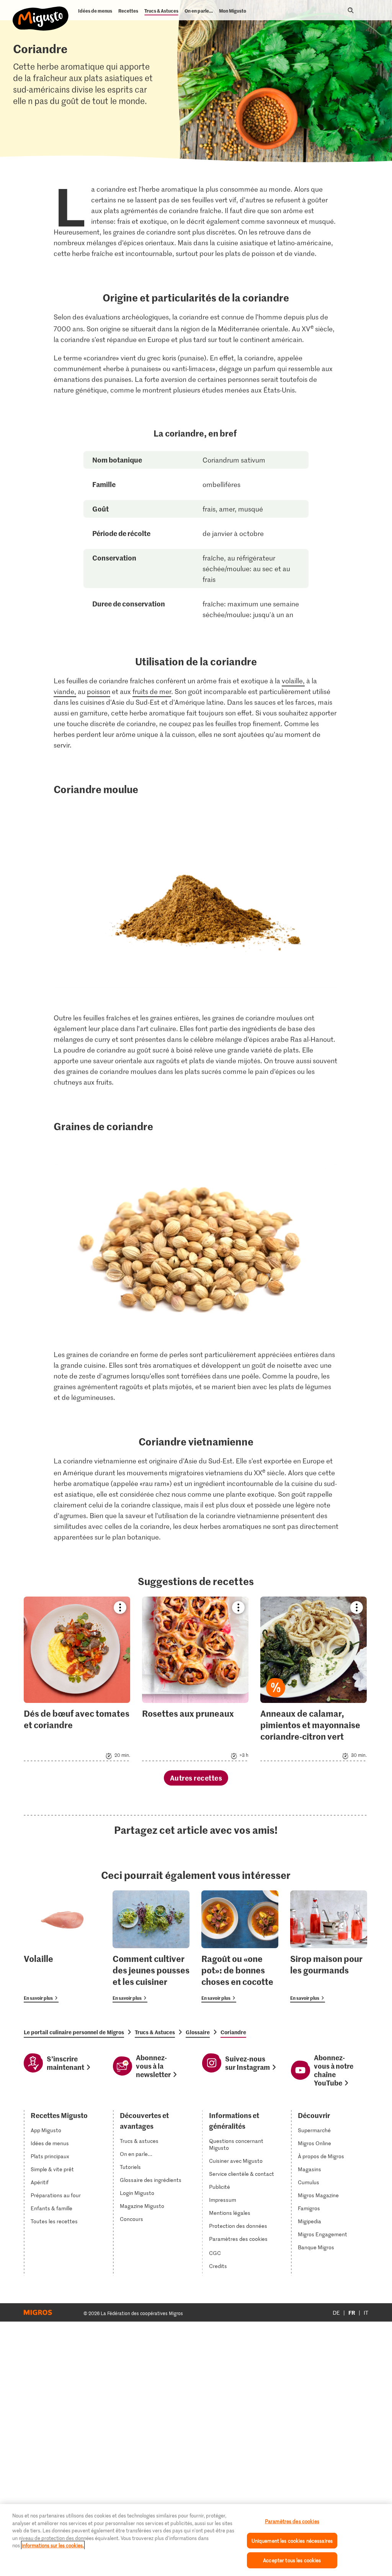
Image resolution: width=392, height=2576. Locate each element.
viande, (65, 691)
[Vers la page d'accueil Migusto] (41, 12)
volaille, (293, 681)
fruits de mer (152, 691)
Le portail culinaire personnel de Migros (74, 2032)
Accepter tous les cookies (292, 2560)
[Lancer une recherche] (351, 10)
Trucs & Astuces (155, 2032)
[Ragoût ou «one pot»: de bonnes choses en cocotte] (240, 1946)
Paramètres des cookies (238, 2239)
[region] (196, 2540)
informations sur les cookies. (53, 2545)
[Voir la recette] (77, 1679)
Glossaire (198, 2032)
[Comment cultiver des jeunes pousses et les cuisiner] (151, 1946)
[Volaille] (62, 1946)
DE (336, 2313)
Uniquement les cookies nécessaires (292, 2541)
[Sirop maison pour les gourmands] (329, 1946)
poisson (99, 691)
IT (366, 2313)
